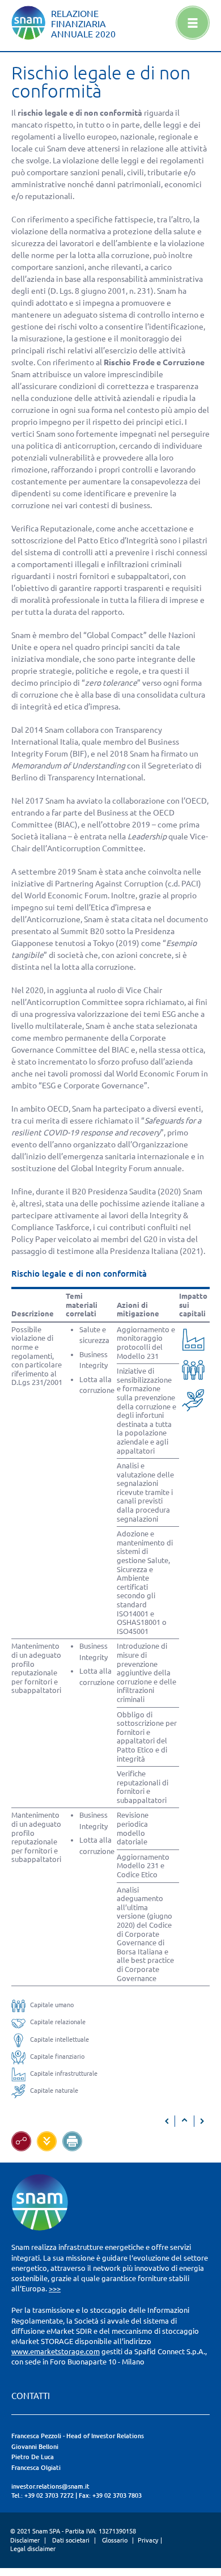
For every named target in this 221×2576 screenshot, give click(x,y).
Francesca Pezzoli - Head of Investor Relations (78, 2436)
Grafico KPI (21, 2141)
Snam (28, 23)
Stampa (72, 2141)
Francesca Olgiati (36, 2468)
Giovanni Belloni (35, 2447)
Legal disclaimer (33, 2549)
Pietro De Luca (33, 2457)
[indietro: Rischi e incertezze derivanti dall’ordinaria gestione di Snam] (167, 2121)
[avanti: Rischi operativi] (202, 2121)
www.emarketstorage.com (56, 2351)
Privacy (148, 2540)
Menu (193, 23)
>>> (55, 2288)
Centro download (47, 2141)
